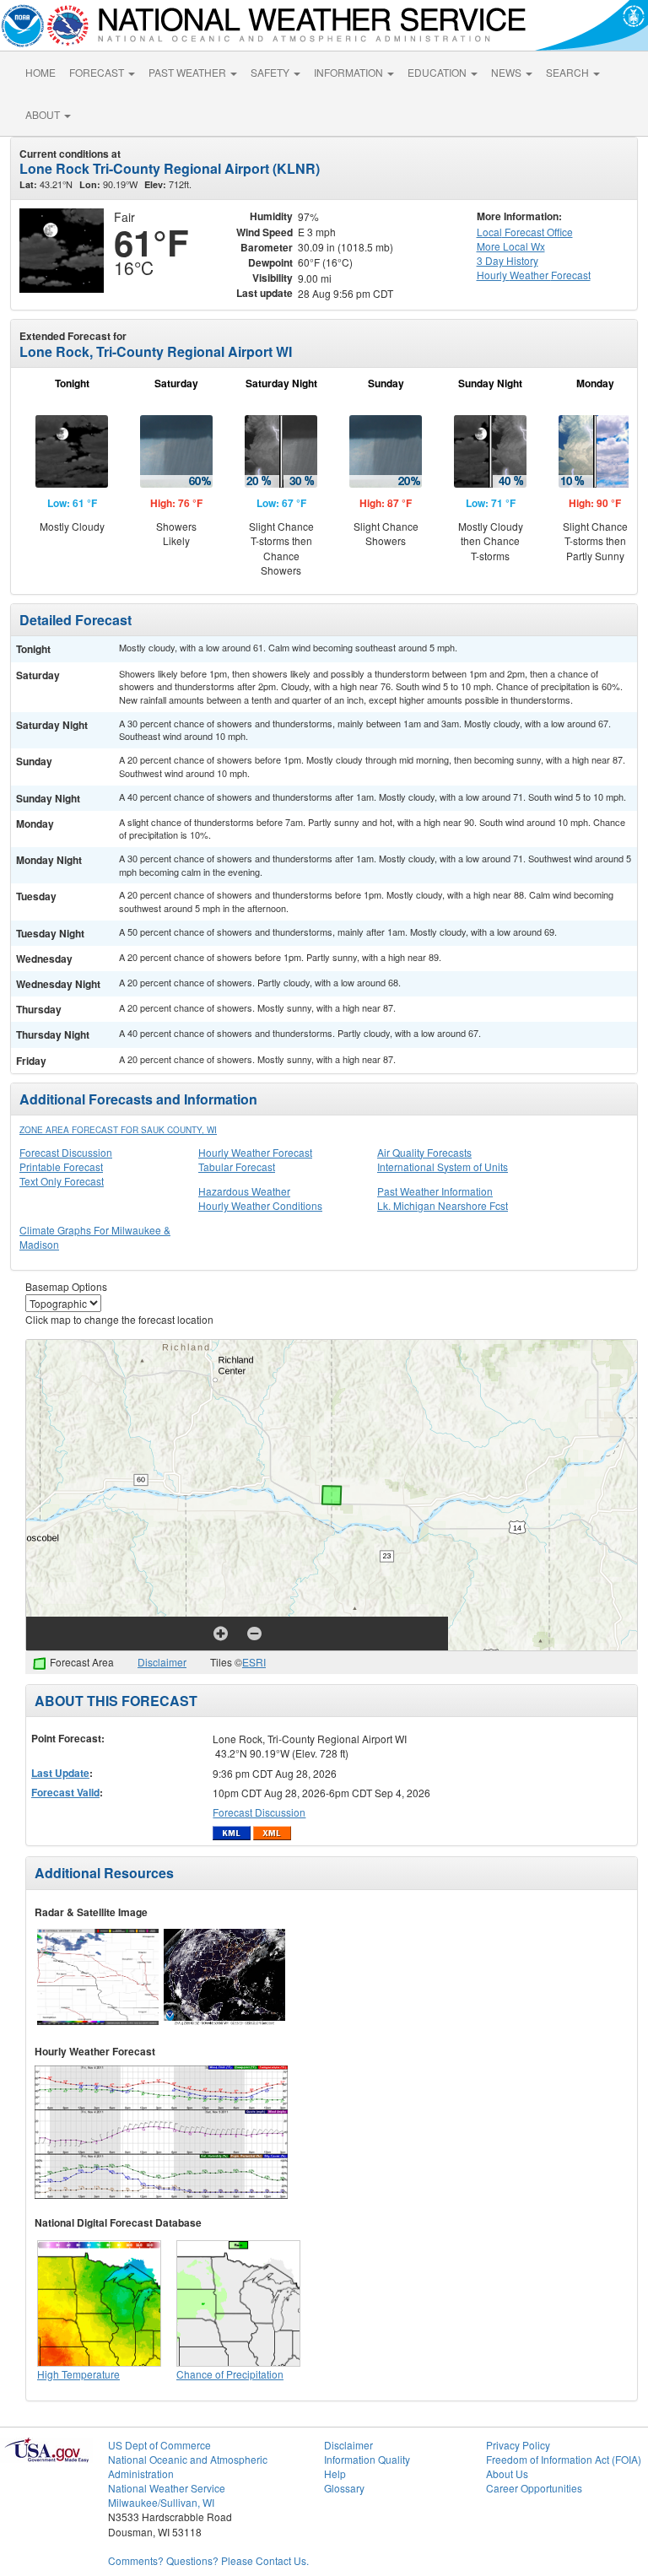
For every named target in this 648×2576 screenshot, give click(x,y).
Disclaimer (162, 1662)
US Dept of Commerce (159, 2445)
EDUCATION (438, 72)
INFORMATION (350, 72)
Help (335, 2473)
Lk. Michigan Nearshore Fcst (443, 1205)
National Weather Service (167, 2488)
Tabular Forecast (237, 1166)
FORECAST (98, 72)
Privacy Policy (518, 2445)
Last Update (60, 1773)
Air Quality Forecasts (424, 1152)
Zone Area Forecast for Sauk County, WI (118, 1130)
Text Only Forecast (62, 1181)
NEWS (508, 72)
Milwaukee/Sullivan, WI (161, 2502)
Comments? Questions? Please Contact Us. (208, 2560)
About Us (507, 2473)
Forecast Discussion (66, 1152)
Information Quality (367, 2459)
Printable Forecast (61, 1166)
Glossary (344, 2488)
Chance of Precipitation (230, 2374)
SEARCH (569, 72)
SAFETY (271, 72)
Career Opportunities (534, 2488)
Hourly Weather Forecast (255, 1152)
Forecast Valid (65, 1792)
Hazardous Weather (244, 1191)
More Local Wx (511, 246)
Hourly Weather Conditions (260, 1205)
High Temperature (78, 2374)
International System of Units (443, 1166)
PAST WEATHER (189, 72)
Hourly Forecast (534, 275)
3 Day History (508, 260)
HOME (40, 72)
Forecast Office (525, 232)
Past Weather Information (435, 1191)
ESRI (254, 1662)
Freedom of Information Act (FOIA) (564, 2459)
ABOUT (44, 114)
